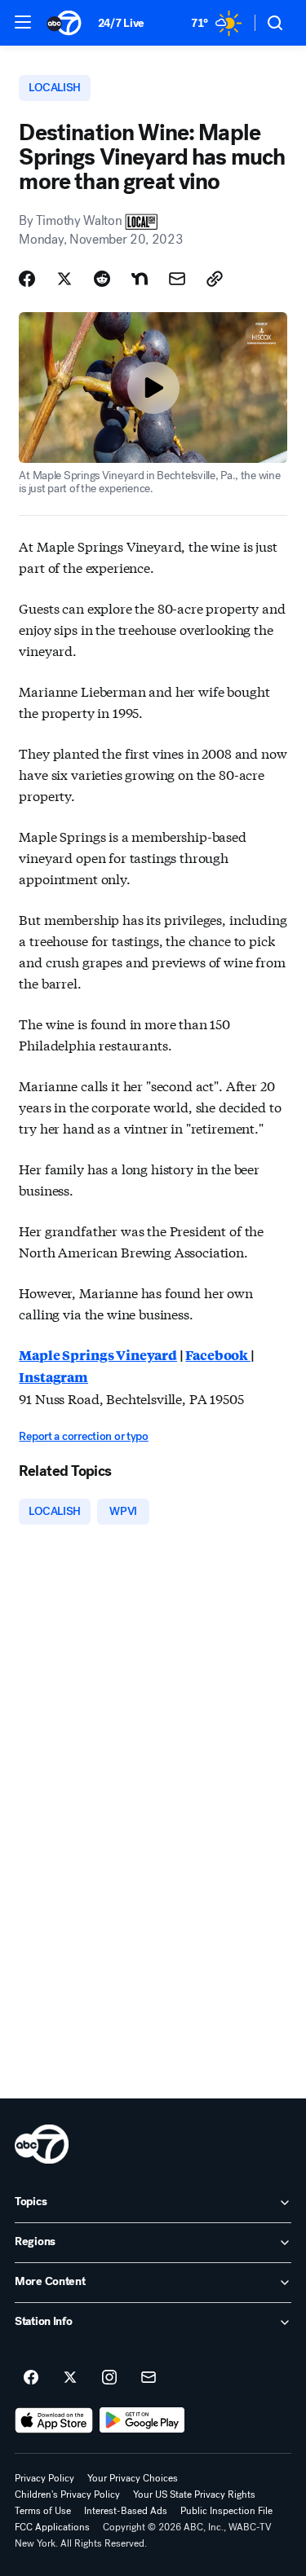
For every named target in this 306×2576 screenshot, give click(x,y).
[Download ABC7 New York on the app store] (54, 2420)
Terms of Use (43, 2511)
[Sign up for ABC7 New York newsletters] (149, 2378)
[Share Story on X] (64, 279)
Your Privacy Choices (133, 2478)
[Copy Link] (215, 279)
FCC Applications (52, 2527)
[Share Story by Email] (177, 279)
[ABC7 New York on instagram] (109, 2378)
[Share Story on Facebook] (27, 279)
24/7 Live (121, 23)
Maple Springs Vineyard (98, 1355)
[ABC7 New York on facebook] (31, 2378)
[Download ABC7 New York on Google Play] (142, 2420)
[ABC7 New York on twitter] (70, 2378)
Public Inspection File (226, 2511)
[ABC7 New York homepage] (64, 23)
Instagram (53, 1377)
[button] (23, 22)
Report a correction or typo (83, 1436)
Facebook (218, 1355)
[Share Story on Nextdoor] (140, 279)
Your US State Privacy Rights (194, 2495)
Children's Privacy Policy (67, 2495)
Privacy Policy (44, 2478)
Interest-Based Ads (126, 2511)
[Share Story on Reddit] (102, 279)
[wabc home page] (42, 2144)
